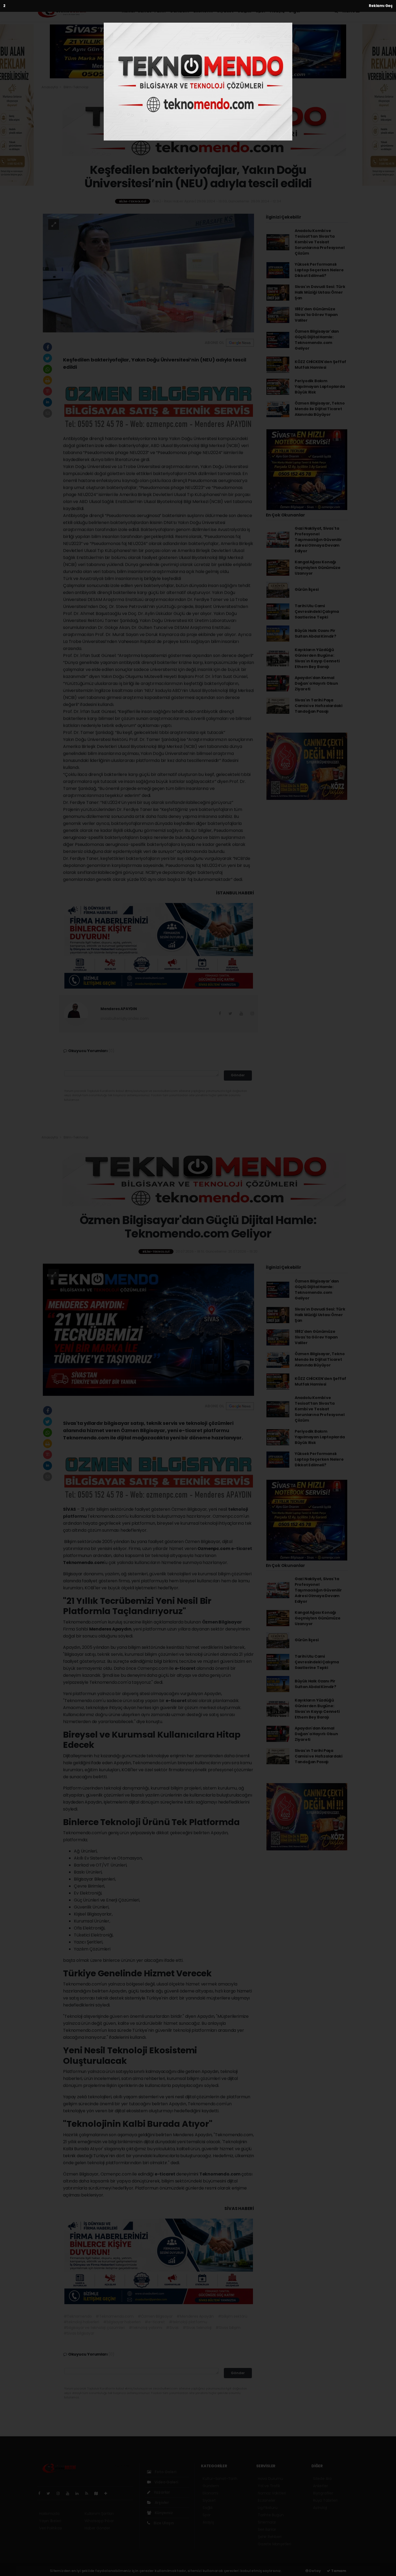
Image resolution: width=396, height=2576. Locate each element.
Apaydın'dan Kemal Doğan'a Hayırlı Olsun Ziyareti (316, 683)
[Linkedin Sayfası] (79, 2493)
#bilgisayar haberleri (122, 2322)
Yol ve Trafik (269, 2486)
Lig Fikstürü (268, 2508)
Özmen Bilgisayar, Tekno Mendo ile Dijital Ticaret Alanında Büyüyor (320, 409)
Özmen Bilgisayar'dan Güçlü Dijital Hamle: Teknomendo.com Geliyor (317, 340)
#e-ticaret (155, 2322)
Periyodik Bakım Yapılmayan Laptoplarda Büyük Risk (320, 386)
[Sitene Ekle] (108, 2493)
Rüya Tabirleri (325, 2500)
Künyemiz (163, 2513)
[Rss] (89, 2493)
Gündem (179, 11)
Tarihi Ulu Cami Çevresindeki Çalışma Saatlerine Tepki (317, 612)
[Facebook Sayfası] (41, 2493)
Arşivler (161, 2503)
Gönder (238, 1075)
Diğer (295, 11)
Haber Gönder (97, 2528)
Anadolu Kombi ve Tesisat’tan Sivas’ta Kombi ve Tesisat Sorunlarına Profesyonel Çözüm (320, 242)
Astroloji (320, 2508)
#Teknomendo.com (114, 2316)
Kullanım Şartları (99, 2514)
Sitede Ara (322, 2479)
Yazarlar (161, 2492)
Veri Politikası (51, 2528)
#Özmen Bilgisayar (155, 2316)
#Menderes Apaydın (195, 2316)
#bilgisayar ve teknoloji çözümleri (94, 2328)
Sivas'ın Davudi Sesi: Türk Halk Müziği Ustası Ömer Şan (320, 292)
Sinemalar (267, 2522)
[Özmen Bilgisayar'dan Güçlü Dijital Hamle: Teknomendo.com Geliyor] (148, 1330)
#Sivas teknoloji (197, 2328)
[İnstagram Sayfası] (60, 2493)
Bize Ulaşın (163, 2523)
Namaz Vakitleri (272, 2493)
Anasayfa (50, 87)
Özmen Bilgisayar (222, 1622)
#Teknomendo (78, 2316)
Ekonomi (203, 11)
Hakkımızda (49, 2514)
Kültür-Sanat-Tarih (144, 11)
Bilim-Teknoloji (76, 87)
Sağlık (244, 11)
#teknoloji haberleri (81, 2322)
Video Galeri (166, 2482)
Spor (261, 11)
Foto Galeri (165, 2472)
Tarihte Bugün (271, 2515)
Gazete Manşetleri (275, 2544)
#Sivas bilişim (228, 2328)
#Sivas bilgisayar (79, 2333)
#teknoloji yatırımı (145, 2328)
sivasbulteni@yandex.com (125, 1018)
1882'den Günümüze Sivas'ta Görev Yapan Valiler (316, 315)
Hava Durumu (270, 2479)
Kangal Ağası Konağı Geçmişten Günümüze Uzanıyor (318, 568)
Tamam (338, 2571)
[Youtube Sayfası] (70, 2493)
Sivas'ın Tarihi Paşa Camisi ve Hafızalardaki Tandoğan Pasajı (319, 706)
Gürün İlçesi (307, 589)
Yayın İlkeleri (50, 2521)
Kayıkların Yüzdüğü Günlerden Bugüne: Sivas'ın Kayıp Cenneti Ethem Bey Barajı (317, 658)
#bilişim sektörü (233, 2316)
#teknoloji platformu (188, 2322)
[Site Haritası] (98, 2493)
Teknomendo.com (220, 2174)
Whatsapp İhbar (99, 2521)
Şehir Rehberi (270, 2537)
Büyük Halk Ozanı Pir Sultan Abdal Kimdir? (315, 633)
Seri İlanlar (267, 2529)
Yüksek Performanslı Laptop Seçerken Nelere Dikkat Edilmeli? (319, 270)
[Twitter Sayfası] (51, 2493)
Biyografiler (323, 2493)
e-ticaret (242, 1549)
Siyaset (225, 11)
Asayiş (277, 11)
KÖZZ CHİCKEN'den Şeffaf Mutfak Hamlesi (320, 365)
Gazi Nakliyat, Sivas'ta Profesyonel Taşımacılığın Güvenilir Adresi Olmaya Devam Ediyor (318, 540)
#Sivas (172, 2328)
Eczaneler (267, 2500)
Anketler (320, 2486)
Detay (315, 2571)
